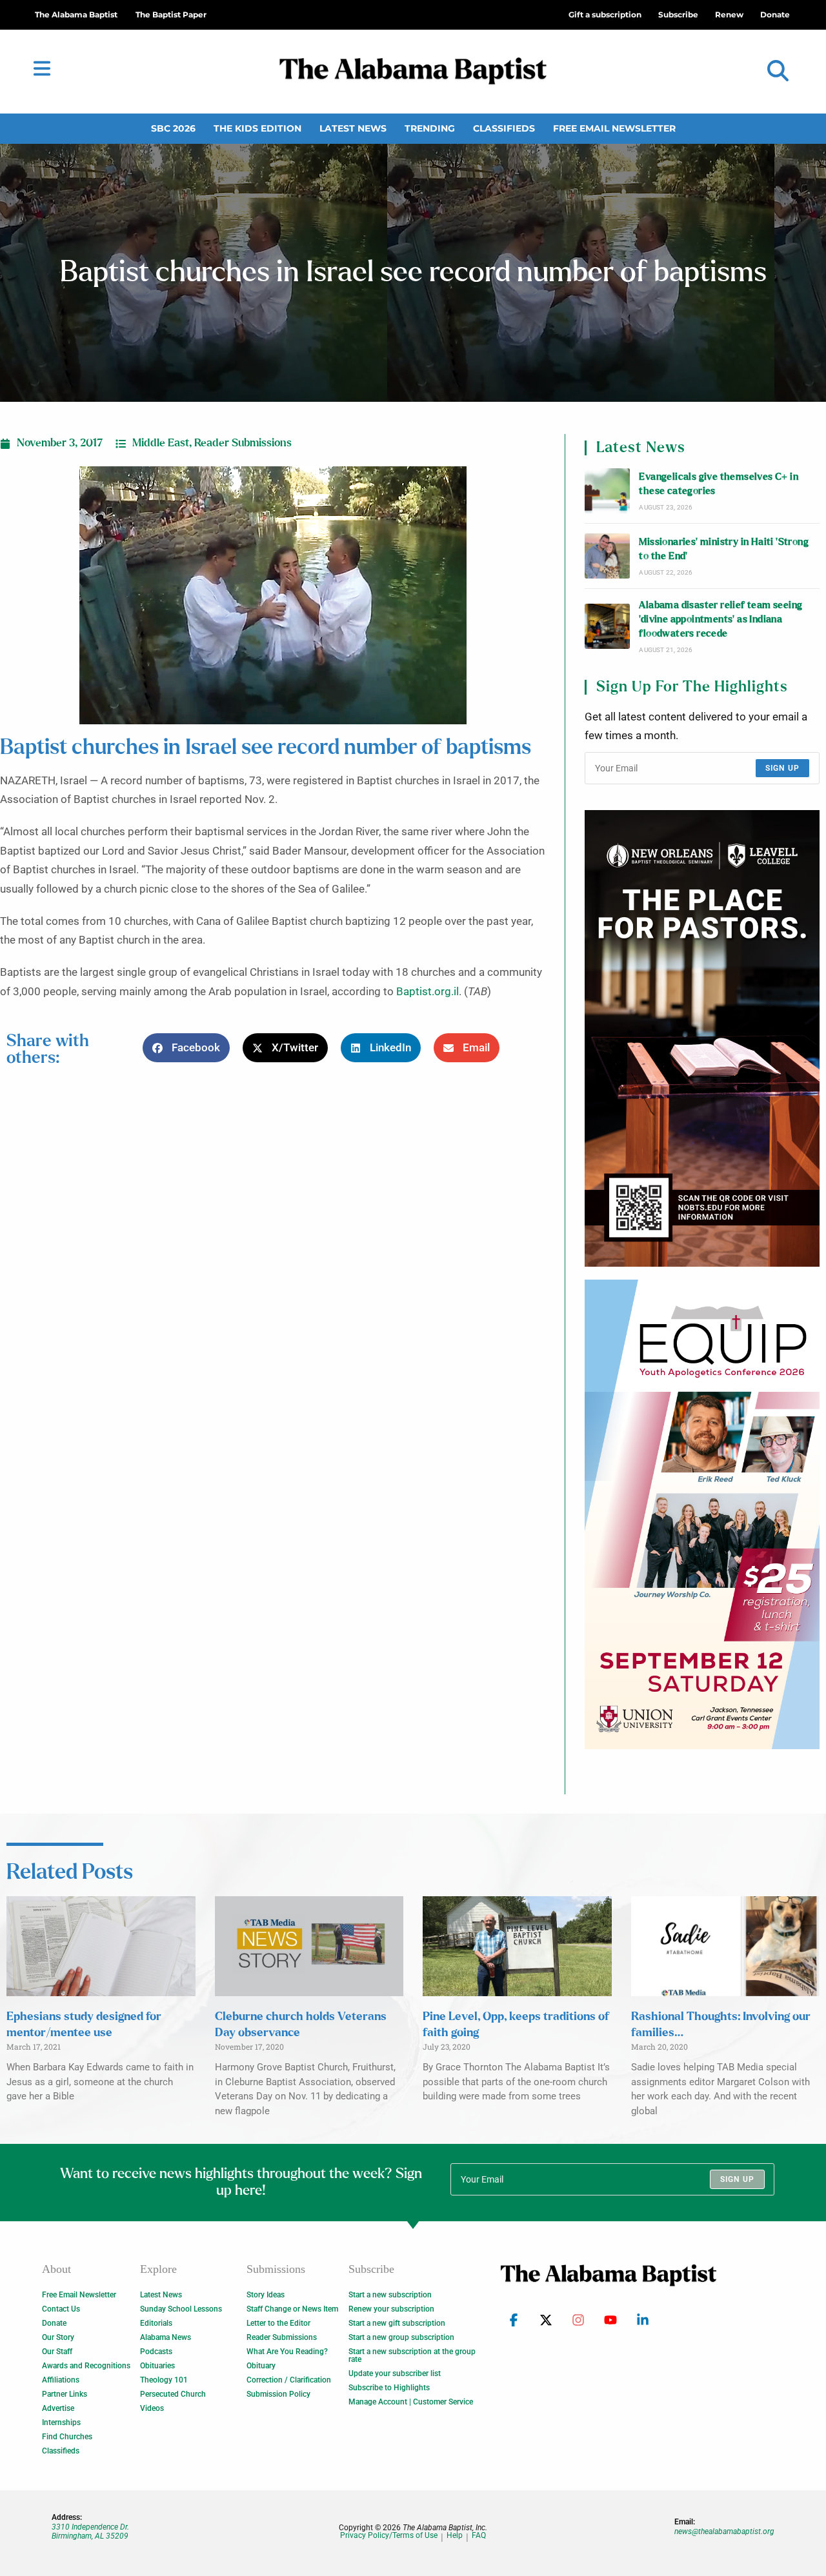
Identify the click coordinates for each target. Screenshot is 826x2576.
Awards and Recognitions (86, 2366)
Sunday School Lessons (181, 2309)
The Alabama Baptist (76, 15)
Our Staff (57, 2352)
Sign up (782, 768)
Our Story (58, 2337)
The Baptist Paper (171, 15)
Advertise (58, 2408)
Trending (430, 128)
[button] (778, 71)
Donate (54, 2323)
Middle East (161, 443)
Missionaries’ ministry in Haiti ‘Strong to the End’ (724, 549)
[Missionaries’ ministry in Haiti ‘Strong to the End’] (607, 556)
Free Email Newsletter (614, 128)
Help (455, 2536)
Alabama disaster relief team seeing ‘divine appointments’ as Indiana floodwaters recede (720, 620)
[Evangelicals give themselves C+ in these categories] (607, 491)
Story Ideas (266, 2295)
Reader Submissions (243, 443)
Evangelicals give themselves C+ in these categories (719, 484)
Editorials (156, 2323)
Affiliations (61, 2380)
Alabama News (166, 2337)
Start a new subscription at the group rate (412, 2355)
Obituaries (157, 2366)
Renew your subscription (391, 2309)
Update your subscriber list (395, 2373)
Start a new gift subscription (397, 2323)
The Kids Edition (257, 128)
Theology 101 (164, 2380)
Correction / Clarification (289, 2380)
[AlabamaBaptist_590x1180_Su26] (702, 1514)
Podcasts (156, 2352)
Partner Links (65, 2394)
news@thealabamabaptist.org (724, 2531)
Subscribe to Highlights (389, 2388)
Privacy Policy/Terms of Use (389, 2536)
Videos (152, 2408)
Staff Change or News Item (292, 2309)
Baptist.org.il (428, 992)
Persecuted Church (173, 2394)
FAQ (479, 2536)
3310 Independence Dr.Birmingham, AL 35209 (90, 2531)
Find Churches (67, 2437)
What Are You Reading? (287, 2352)
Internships (61, 2422)
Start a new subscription (390, 2295)
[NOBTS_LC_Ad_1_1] (702, 1038)
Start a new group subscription (401, 2337)
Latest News (353, 128)
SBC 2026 (173, 128)
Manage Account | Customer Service (411, 2402)
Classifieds (504, 128)
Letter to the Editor (278, 2323)
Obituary (261, 2366)
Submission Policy (278, 2394)
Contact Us (61, 2309)
